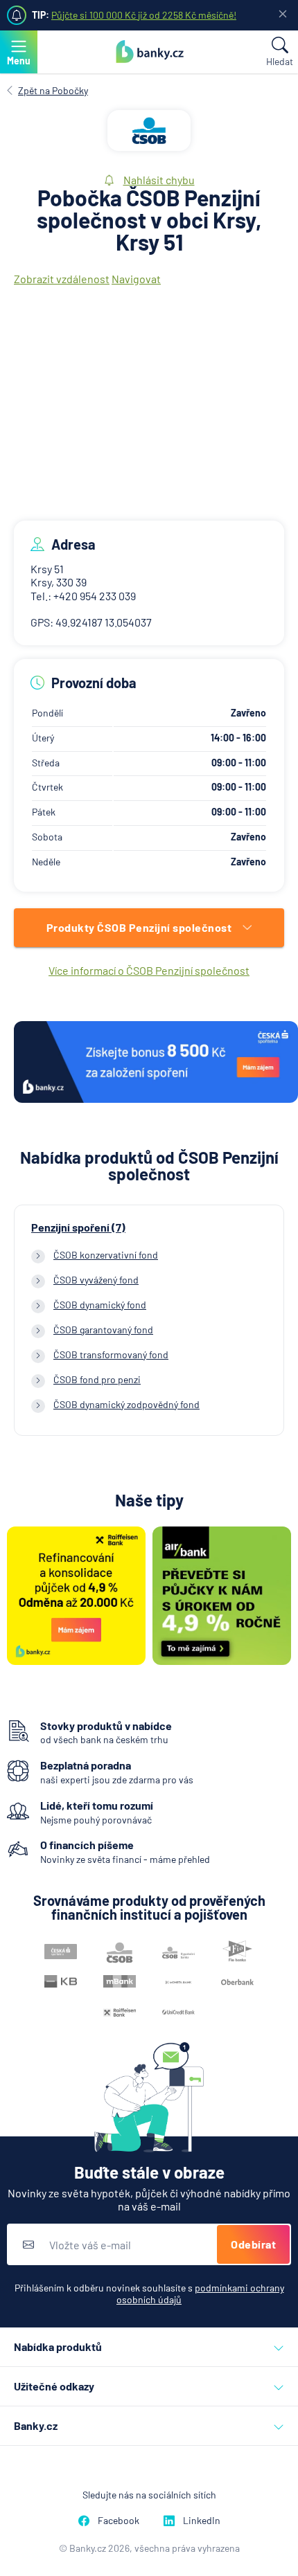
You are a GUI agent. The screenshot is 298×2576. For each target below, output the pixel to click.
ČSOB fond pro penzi (97, 1379)
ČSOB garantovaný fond (103, 1330)
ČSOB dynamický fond (100, 1305)
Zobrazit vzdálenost (62, 279)
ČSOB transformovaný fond (111, 1354)
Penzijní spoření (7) (78, 1227)
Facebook (119, 2520)
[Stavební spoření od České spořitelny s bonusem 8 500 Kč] (156, 1063)
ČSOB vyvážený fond (96, 1280)
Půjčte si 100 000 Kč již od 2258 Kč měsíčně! (144, 15)
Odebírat (253, 2244)
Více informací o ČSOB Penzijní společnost (149, 970)
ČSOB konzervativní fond (106, 1255)
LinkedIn (202, 2520)
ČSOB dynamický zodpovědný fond (126, 1404)
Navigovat (136, 279)
